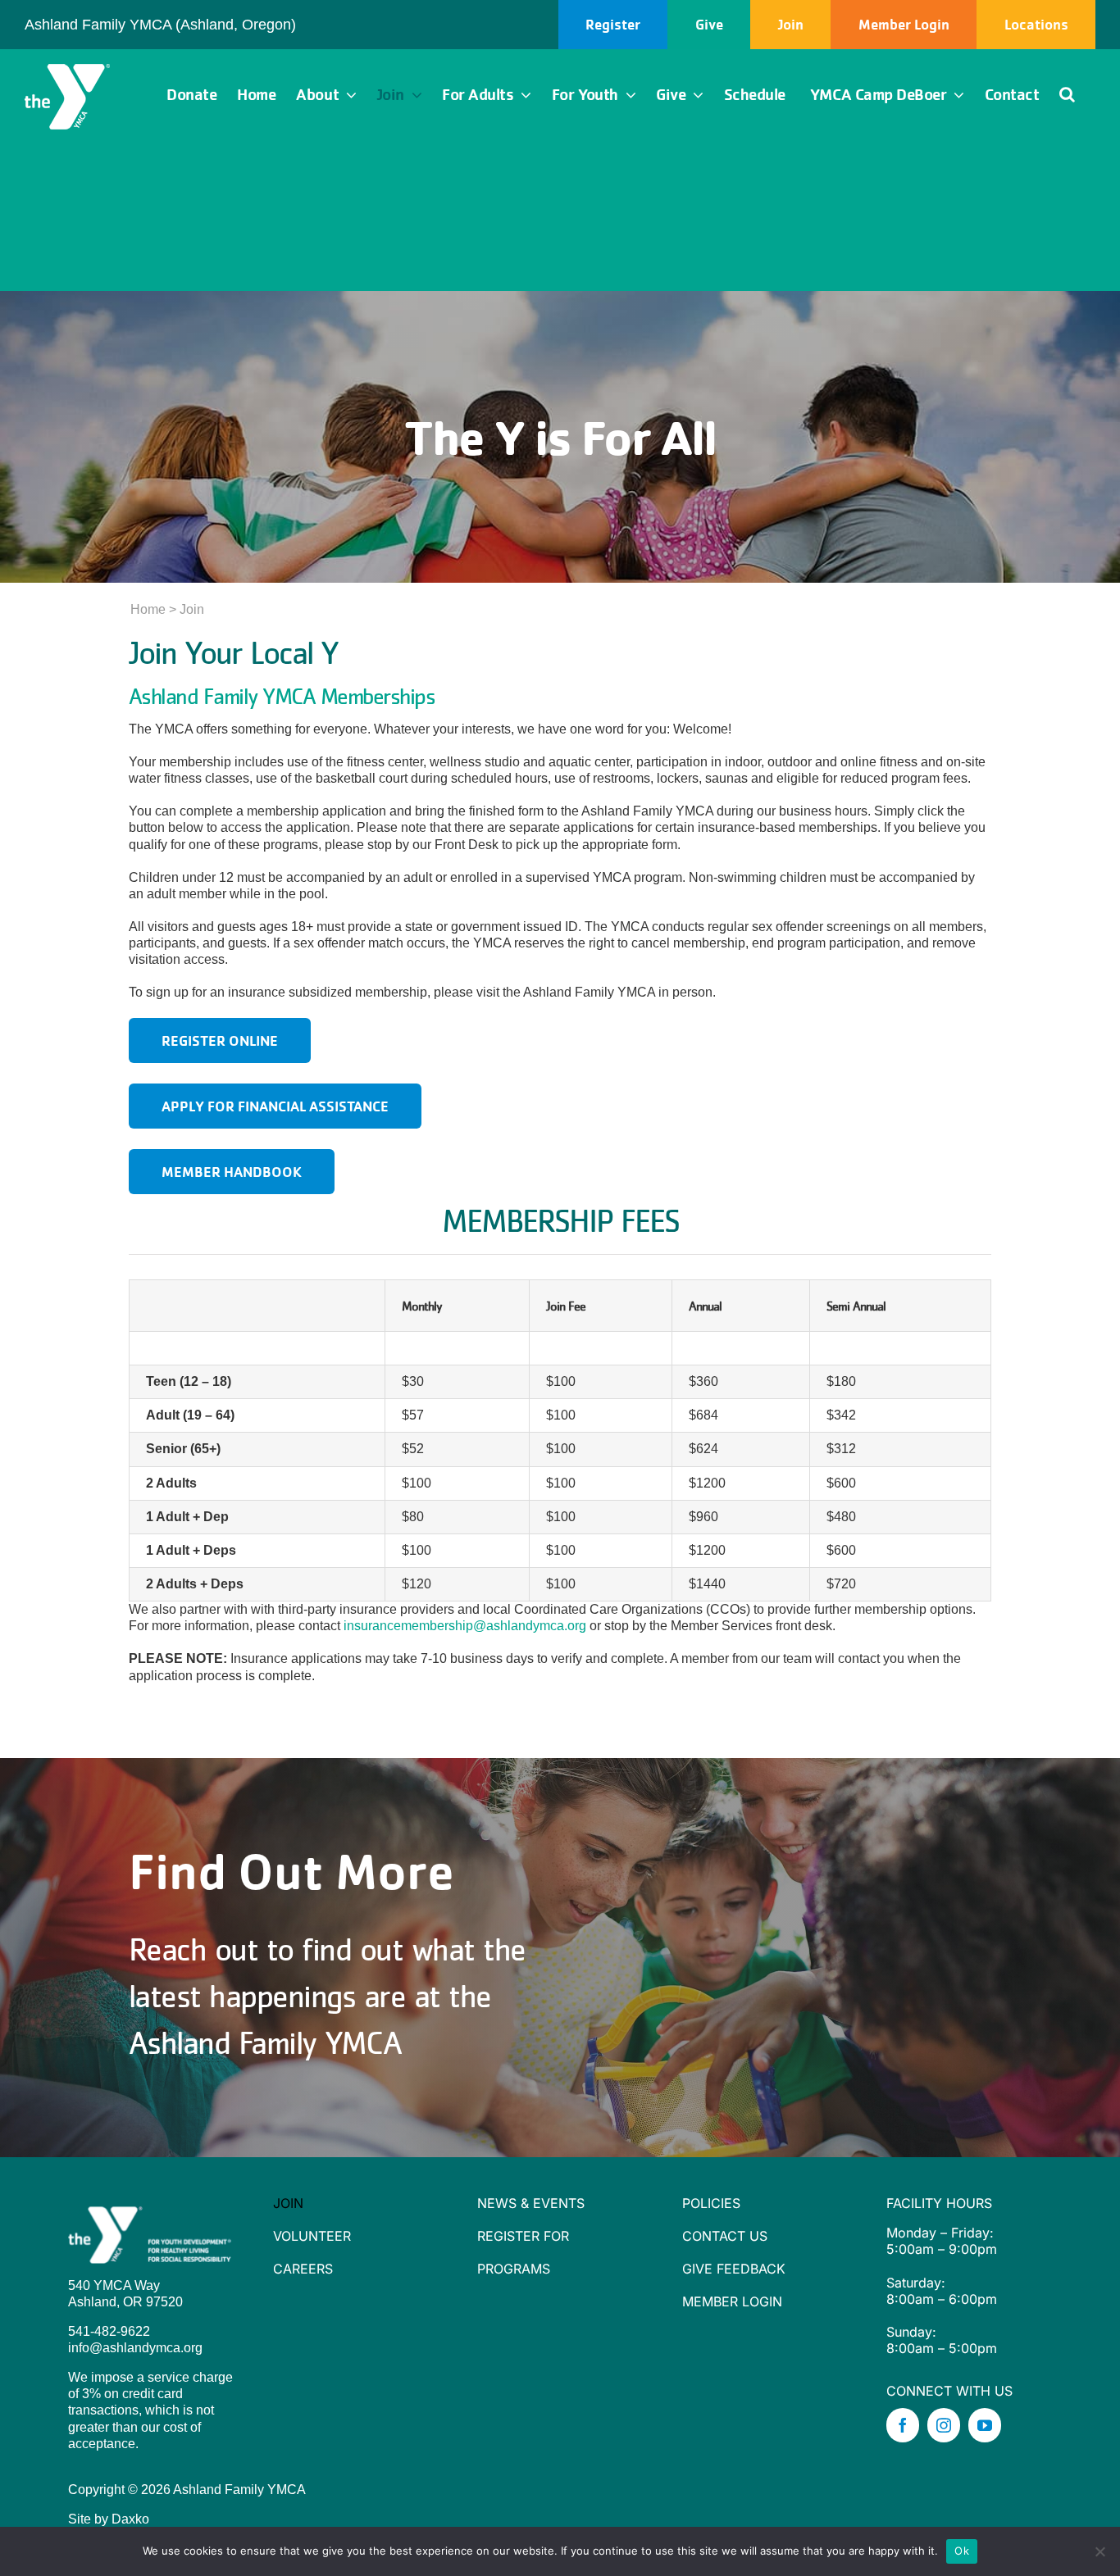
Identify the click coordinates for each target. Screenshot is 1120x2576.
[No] (1100, 2551)
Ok (962, 2551)
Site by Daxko (109, 2519)
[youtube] (985, 2425)
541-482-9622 (109, 2331)
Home (148, 609)
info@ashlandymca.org (135, 2348)
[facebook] (903, 2425)
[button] (1067, 95)
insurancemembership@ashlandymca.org (465, 1626)
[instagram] (944, 2425)
